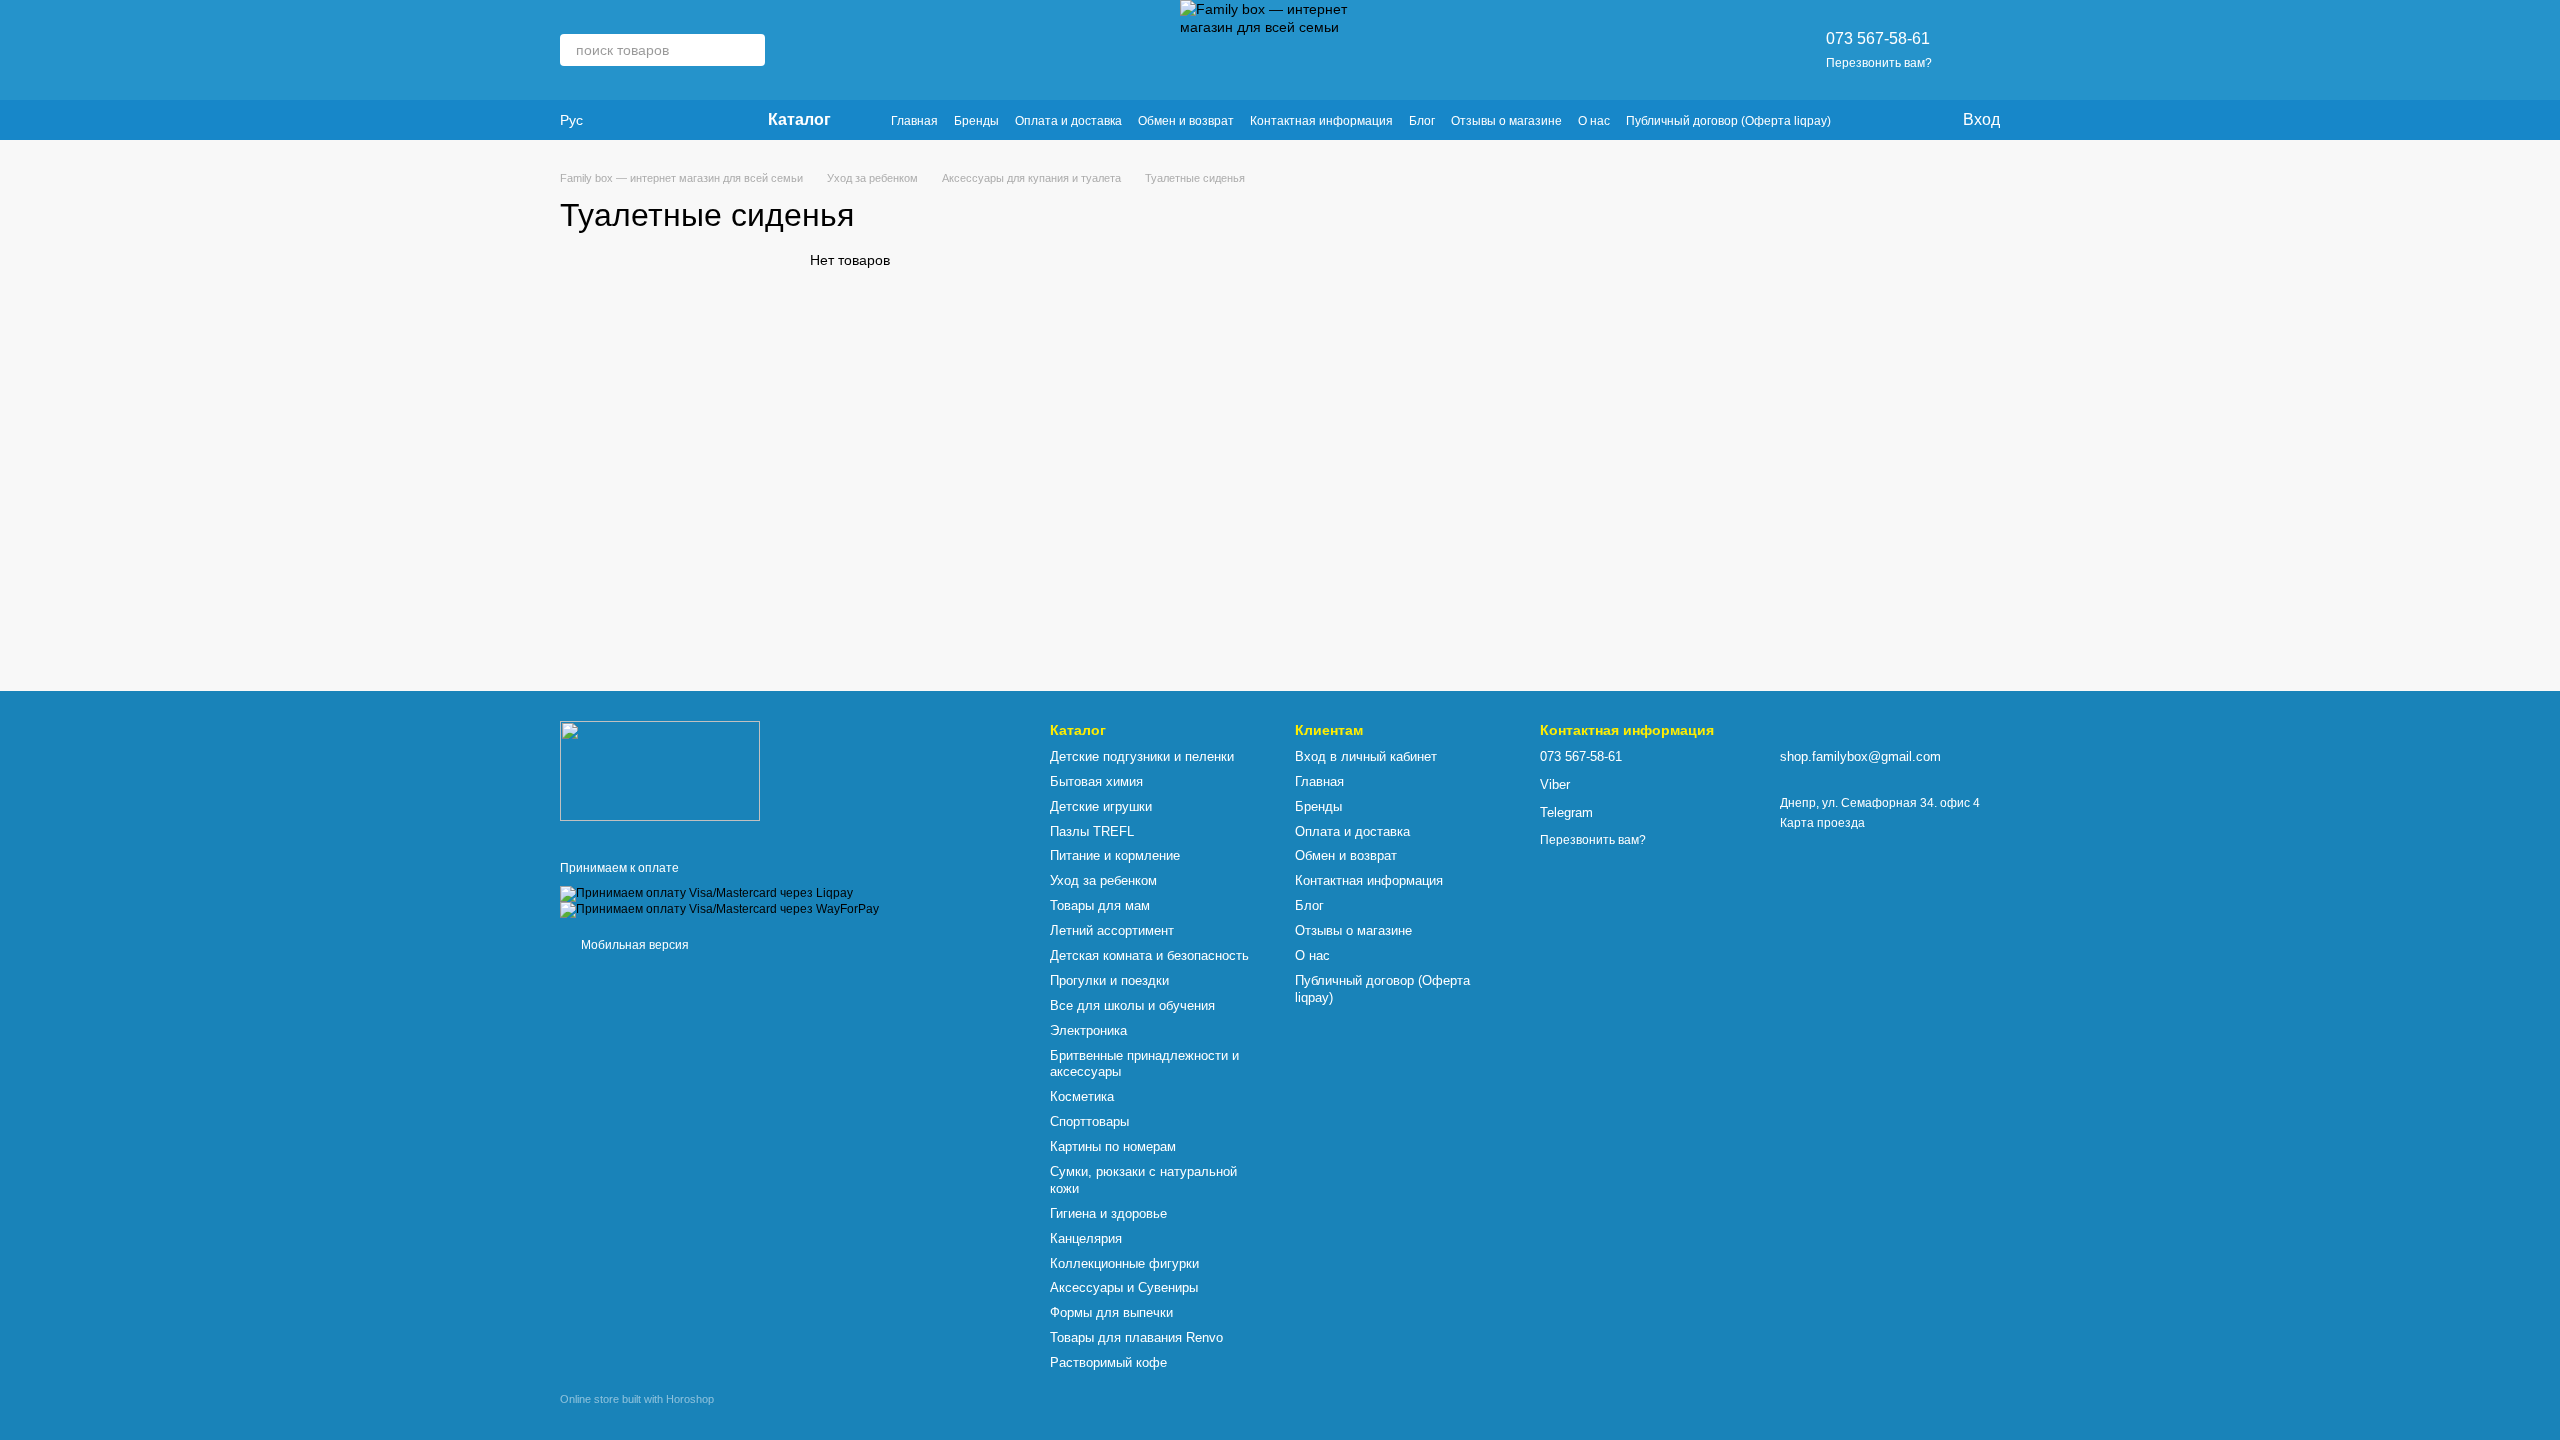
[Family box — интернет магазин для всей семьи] (660, 770)
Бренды (976, 121)
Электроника (1088, 1030)
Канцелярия (1086, 1238)
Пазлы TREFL (1092, 831)
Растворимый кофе (1108, 1362)
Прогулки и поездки (1109, 980)
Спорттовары (1089, 1121)
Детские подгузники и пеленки (1142, 756)
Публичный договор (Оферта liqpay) (1728, 121)
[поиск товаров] (749, 50)
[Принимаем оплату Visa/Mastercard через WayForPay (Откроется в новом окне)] (719, 909)
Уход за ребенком (1103, 880)
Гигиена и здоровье (1108, 1213)
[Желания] (1905, 120)
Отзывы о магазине (1506, 121)
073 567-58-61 (1878, 38)
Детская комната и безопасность (1149, 955)
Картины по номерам (1113, 1146)
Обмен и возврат (1186, 121)
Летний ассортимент (1112, 930)
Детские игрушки (1101, 806)
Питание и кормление (1115, 855)
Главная (914, 121)
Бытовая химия (1096, 781)
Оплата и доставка (1068, 121)
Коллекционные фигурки (1124, 1263)
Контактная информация (1321, 121)
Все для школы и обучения (1132, 1005)
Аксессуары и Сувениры (1124, 1287)
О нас (1594, 121)
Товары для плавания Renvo (1136, 1337)
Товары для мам (1100, 905)
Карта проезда (1822, 823)
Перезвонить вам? (1879, 63)
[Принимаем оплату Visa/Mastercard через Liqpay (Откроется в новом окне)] (706, 893)
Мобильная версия (633, 945)
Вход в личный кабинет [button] (1366, 756)
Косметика (1082, 1096)
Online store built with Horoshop (637, 1399)
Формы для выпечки (1111, 1312)
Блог (1422, 121)
